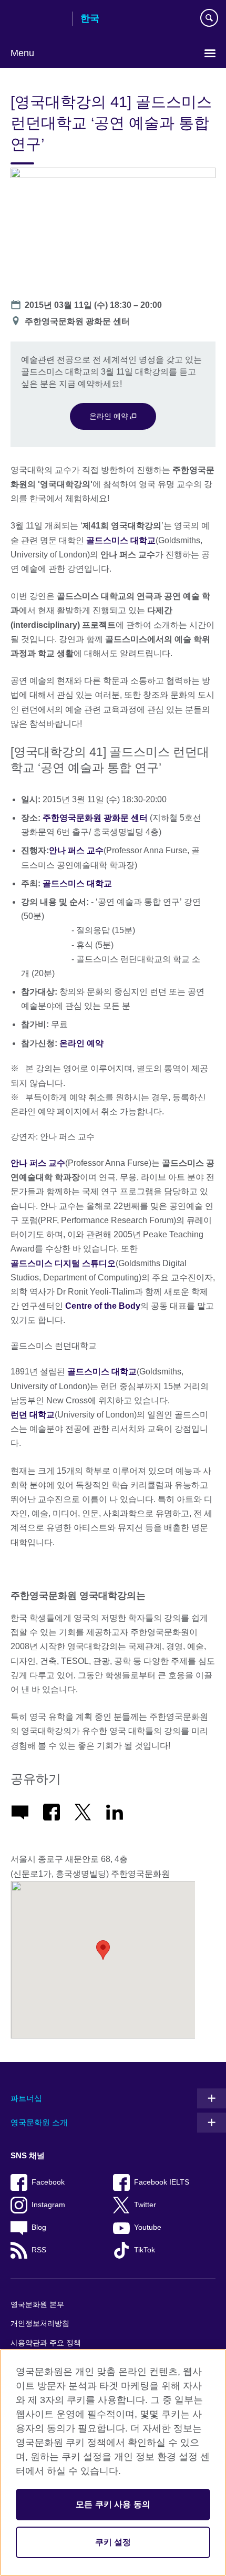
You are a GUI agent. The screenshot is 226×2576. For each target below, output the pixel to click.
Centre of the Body (103, 1306)
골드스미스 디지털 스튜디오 (63, 1263)
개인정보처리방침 (40, 2324)
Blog (39, 2227)
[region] (113, 2463)
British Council (37, 19)
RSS (39, 2250)
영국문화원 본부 (37, 2305)
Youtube (148, 2227)
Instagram (48, 2205)
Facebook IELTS (162, 2182)
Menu (22, 53)
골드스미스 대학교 (121, 540)
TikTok (145, 2250)
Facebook (48, 2182)
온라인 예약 (110, 416)
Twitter (145, 2205)
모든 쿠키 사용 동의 (113, 2504)
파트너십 (26, 2098)
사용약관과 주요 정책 (46, 2343)
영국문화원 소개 (39, 2122)
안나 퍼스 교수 (76, 850)
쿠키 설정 (113, 2542)
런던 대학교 (33, 1415)
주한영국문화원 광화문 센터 (95, 818)
